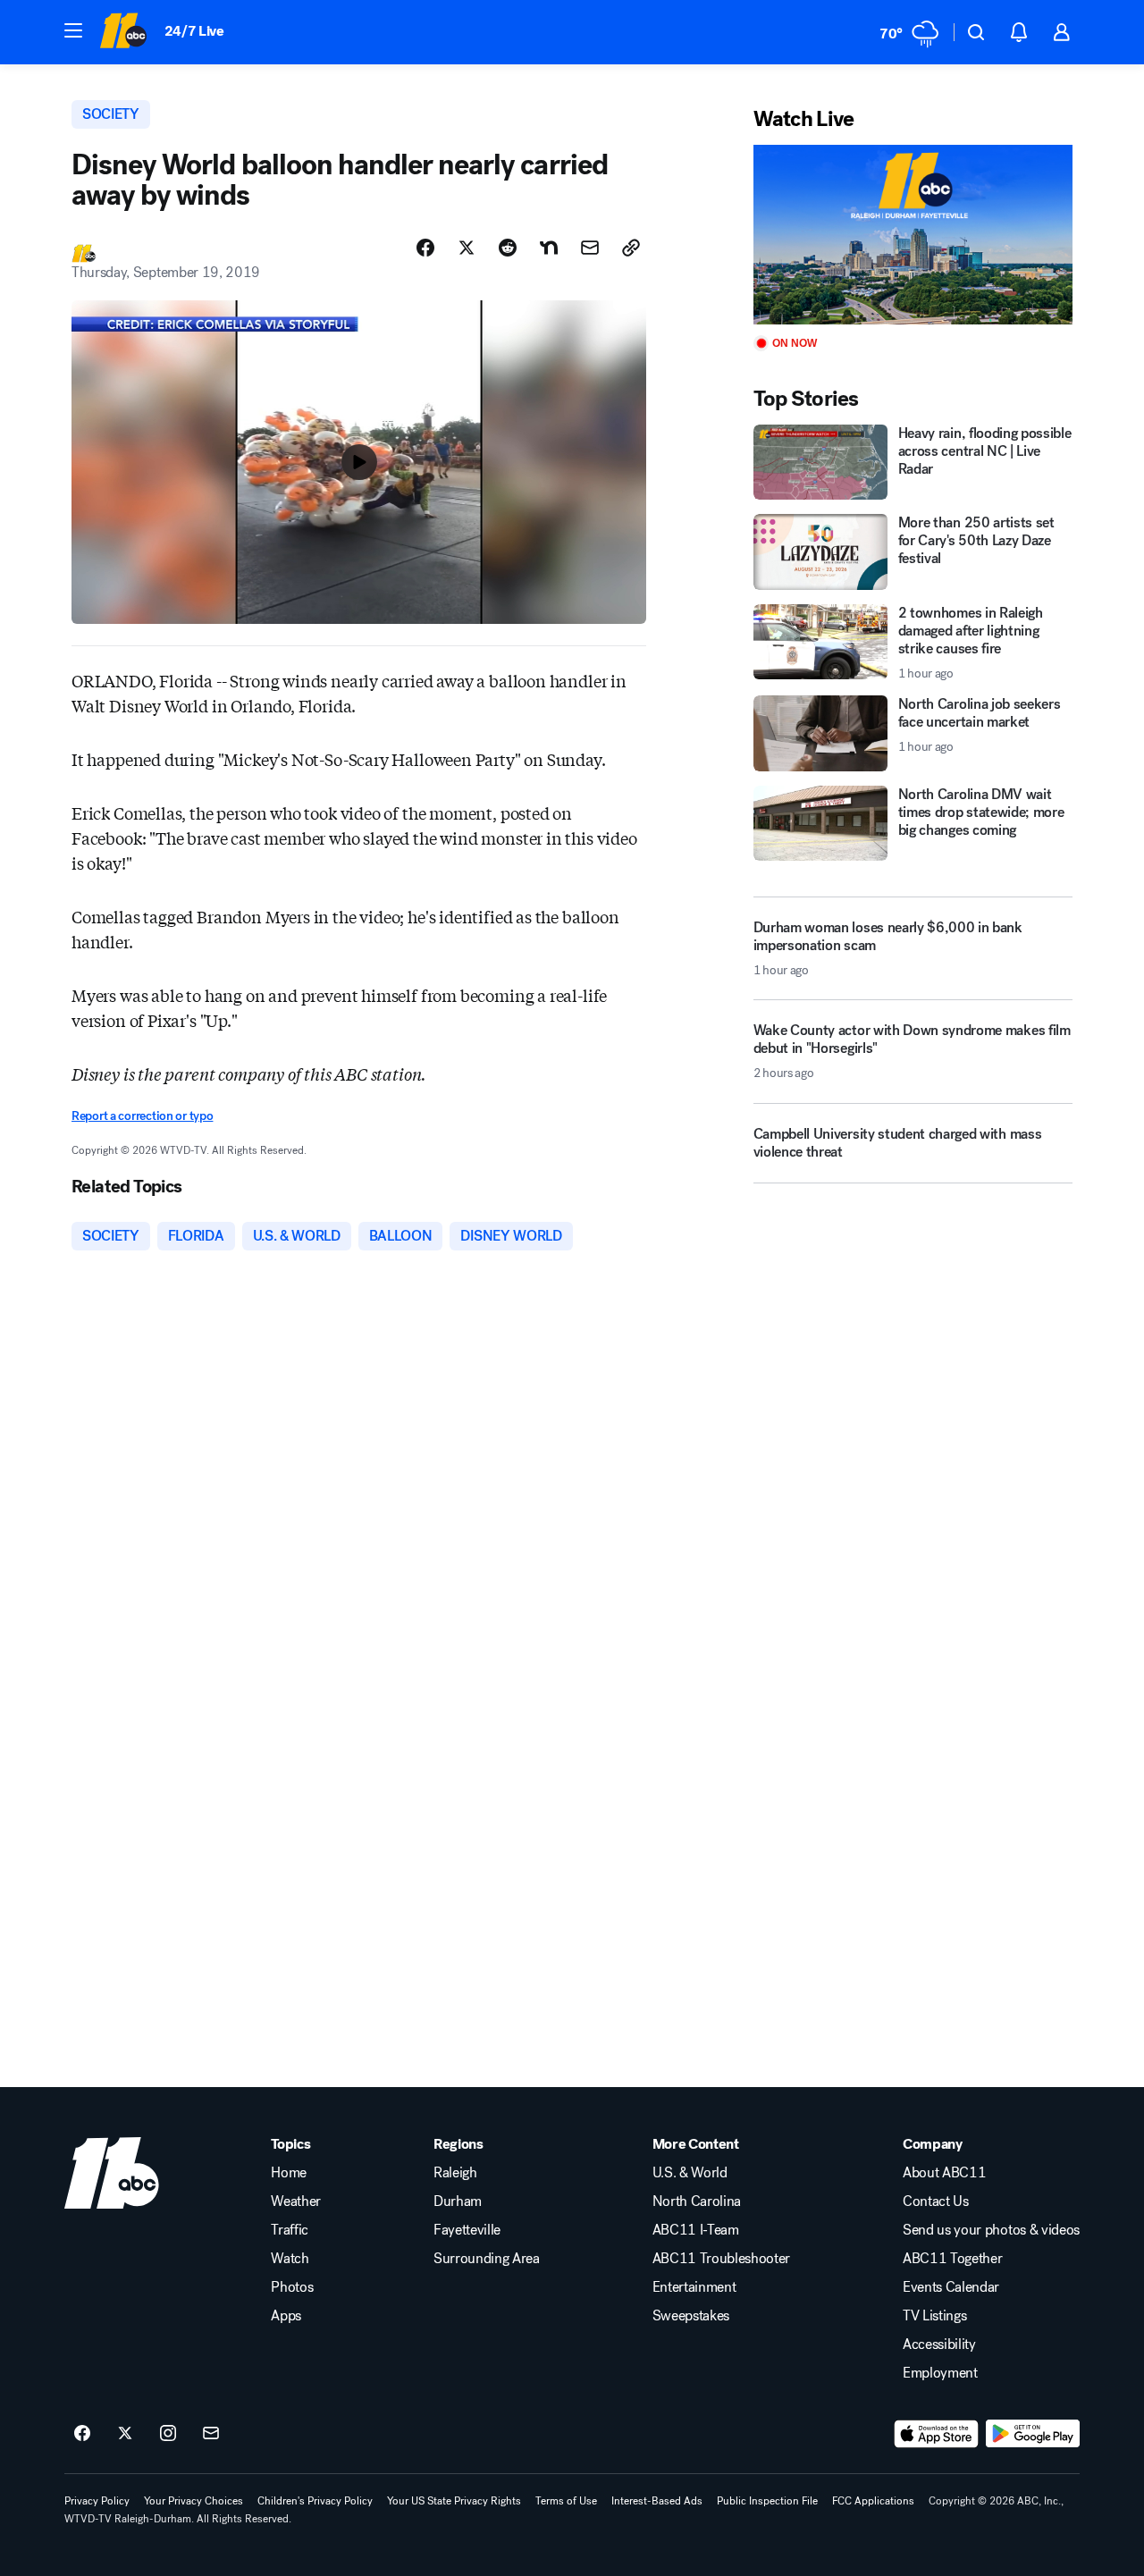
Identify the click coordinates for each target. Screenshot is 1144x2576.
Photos (292, 2287)
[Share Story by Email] (590, 248)
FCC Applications (873, 2501)
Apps (286, 2316)
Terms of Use (566, 2501)
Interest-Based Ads (657, 2501)
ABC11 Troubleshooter (722, 2259)
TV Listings (934, 2316)
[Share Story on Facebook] (425, 248)
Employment (940, 2373)
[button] (73, 30)
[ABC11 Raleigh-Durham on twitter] (125, 2434)
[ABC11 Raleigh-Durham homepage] (123, 32)
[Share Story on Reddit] (508, 248)
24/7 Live (194, 31)
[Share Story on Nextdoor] (549, 248)
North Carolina (697, 2201)
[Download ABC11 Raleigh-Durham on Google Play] (1033, 2434)
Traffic (290, 2230)
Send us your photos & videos (991, 2230)
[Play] (913, 235)
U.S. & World (690, 2173)
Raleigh (455, 2173)
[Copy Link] (631, 248)
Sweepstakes (691, 2316)
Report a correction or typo (142, 1116)
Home (289, 2173)
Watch (290, 2259)
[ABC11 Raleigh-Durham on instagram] (168, 2434)
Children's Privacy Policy (315, 2501)
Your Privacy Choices (193, 2501)
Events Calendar (951, 2287)
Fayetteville (467, 2230)
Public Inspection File (767, 2501)
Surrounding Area (487, 2259)
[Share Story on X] (467, 248)
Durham (458, 2201)
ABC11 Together (953, 2259)
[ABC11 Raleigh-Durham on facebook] (82, 2434)
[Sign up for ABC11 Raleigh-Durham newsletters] (211, 2434)
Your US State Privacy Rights (454, 2501)
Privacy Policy (97, 2501)
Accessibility (939, 2344)
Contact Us (936, 2201)
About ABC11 (944, 2173)
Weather (296, 2201)
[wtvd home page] (112, 2173)
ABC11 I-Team (696, 2230)
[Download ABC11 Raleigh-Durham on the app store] (937, 2434)
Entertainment (694, 2287)
